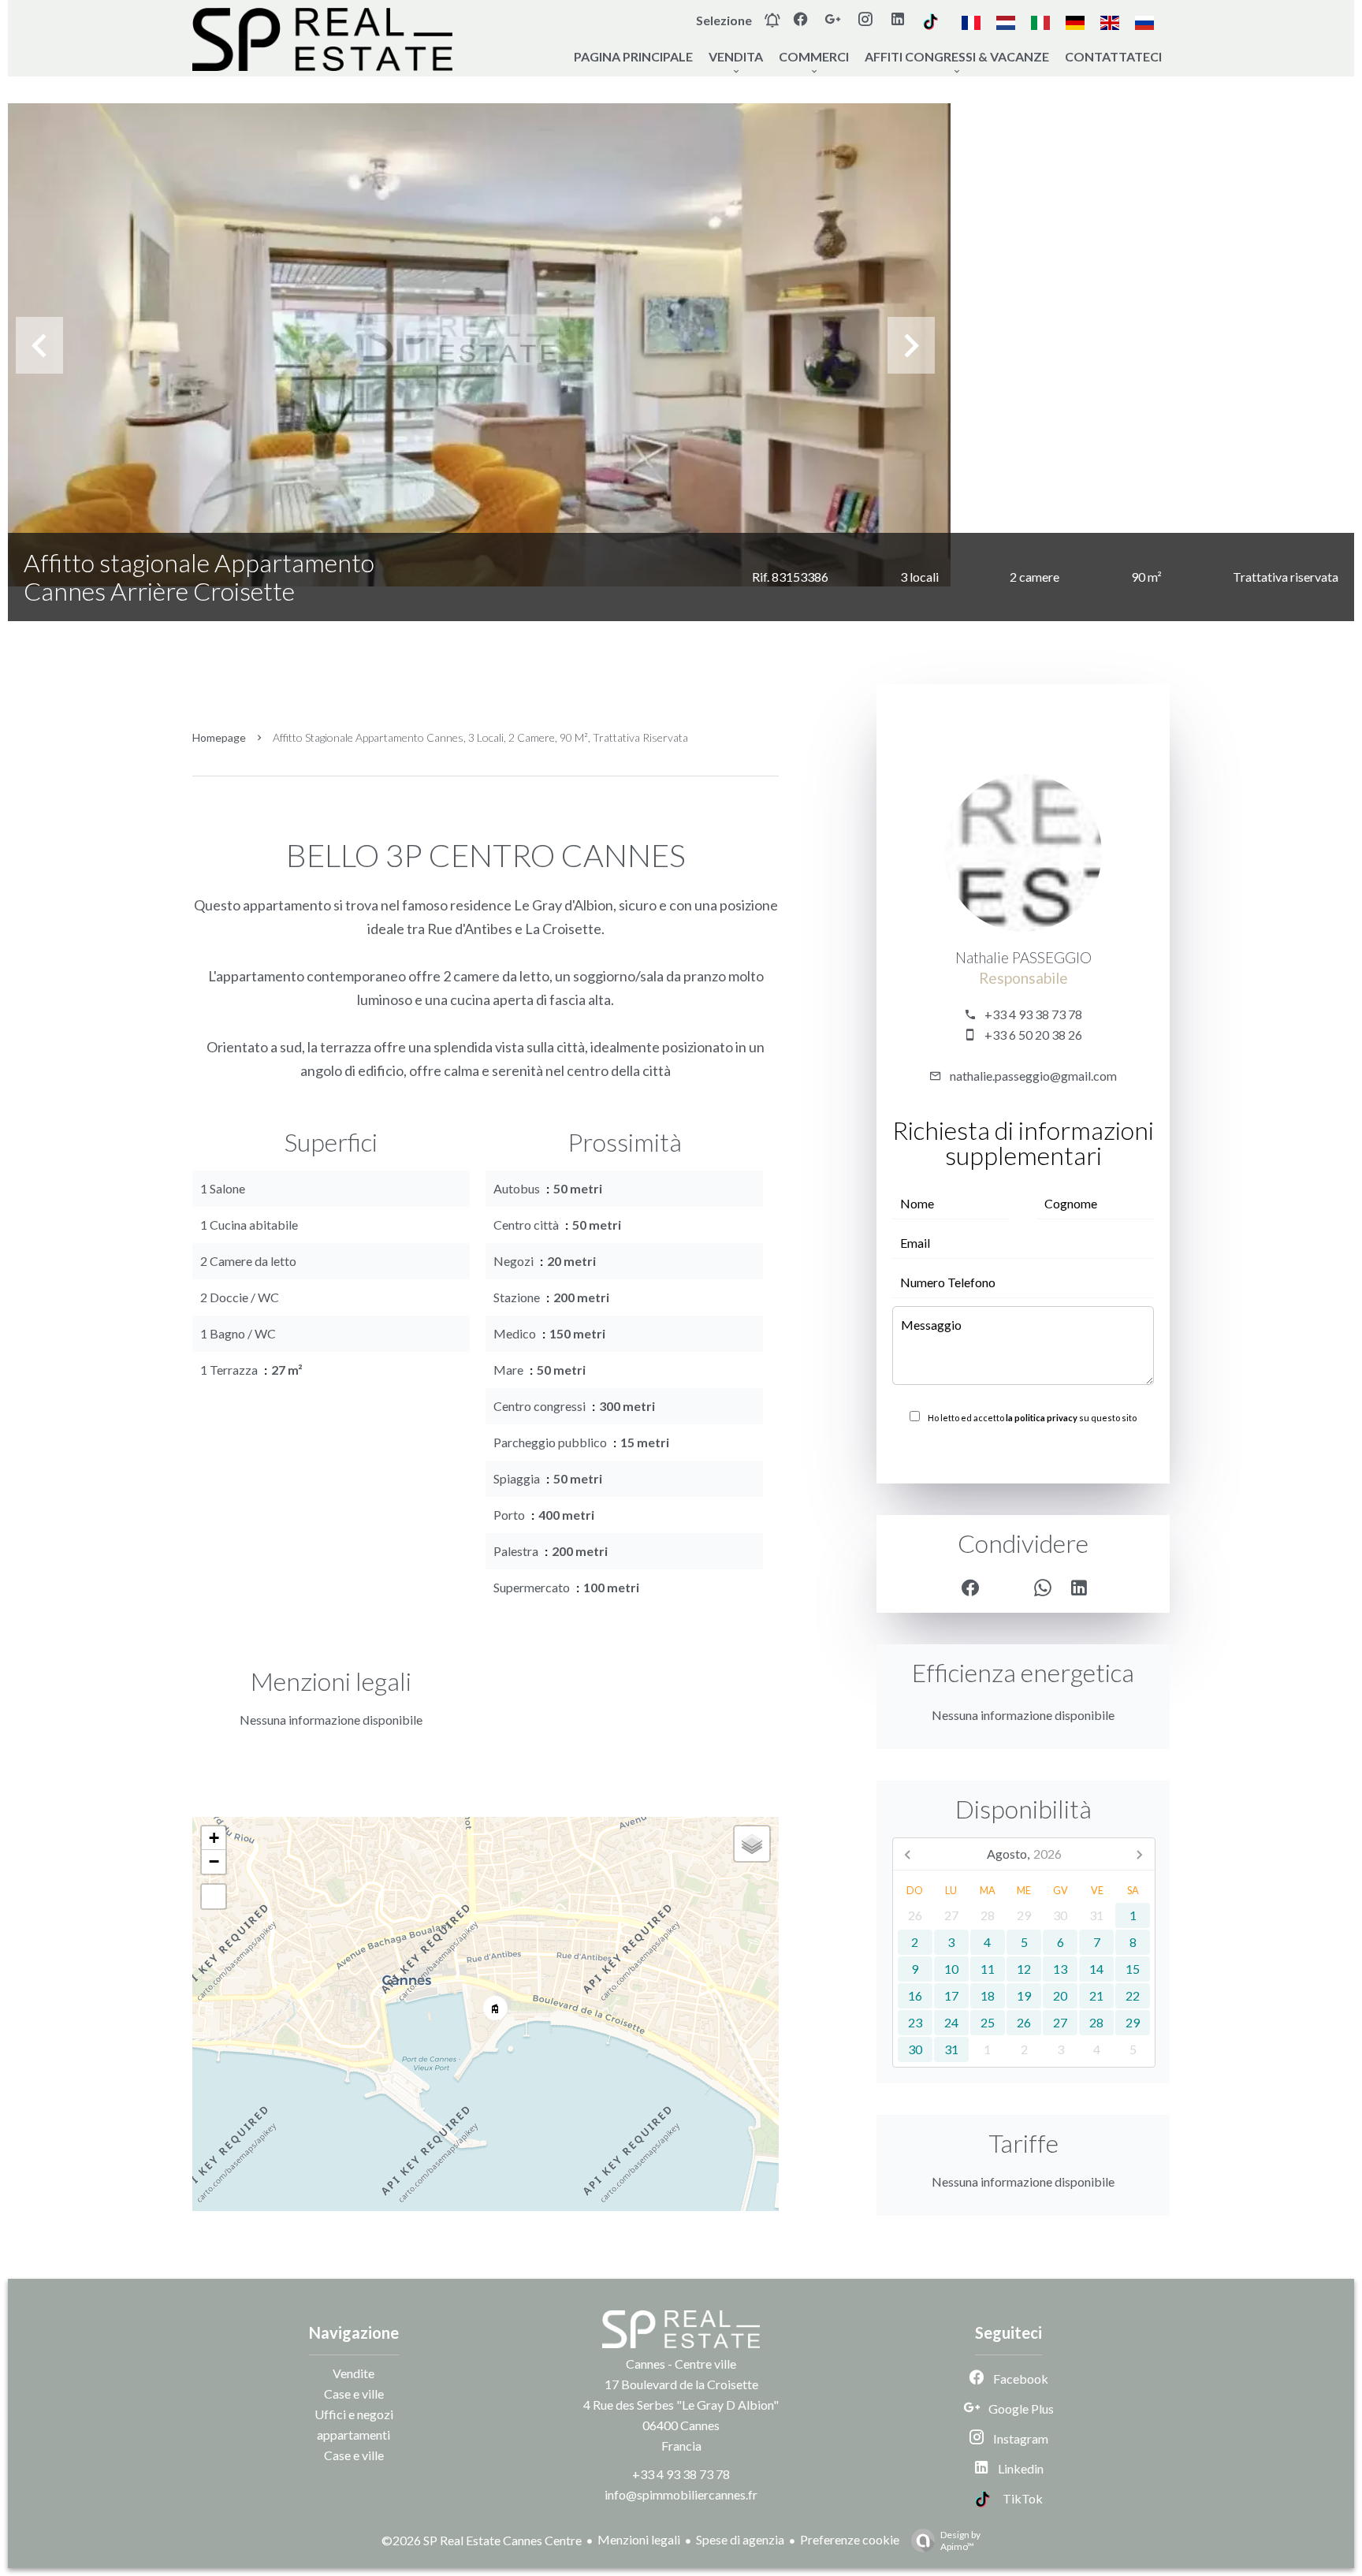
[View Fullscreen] (214, 1897)
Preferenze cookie (850, 2539)
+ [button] (214, 1838)
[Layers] (752, 1844)
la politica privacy (1042, 1418)
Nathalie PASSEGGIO (1023, 958)
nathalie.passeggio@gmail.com (1033, 1076)
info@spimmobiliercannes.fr (681, 2494)
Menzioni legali (639, 2539)
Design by (960, 2541)
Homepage (219, 737)
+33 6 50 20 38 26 (1033, 1035)
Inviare (1023, 1452)
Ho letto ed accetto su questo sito (1032, 1418)
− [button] (214, 1861)
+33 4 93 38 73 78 (1033, 1014)
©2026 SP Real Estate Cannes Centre (482, 2540)
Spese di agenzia (740, 2539)
